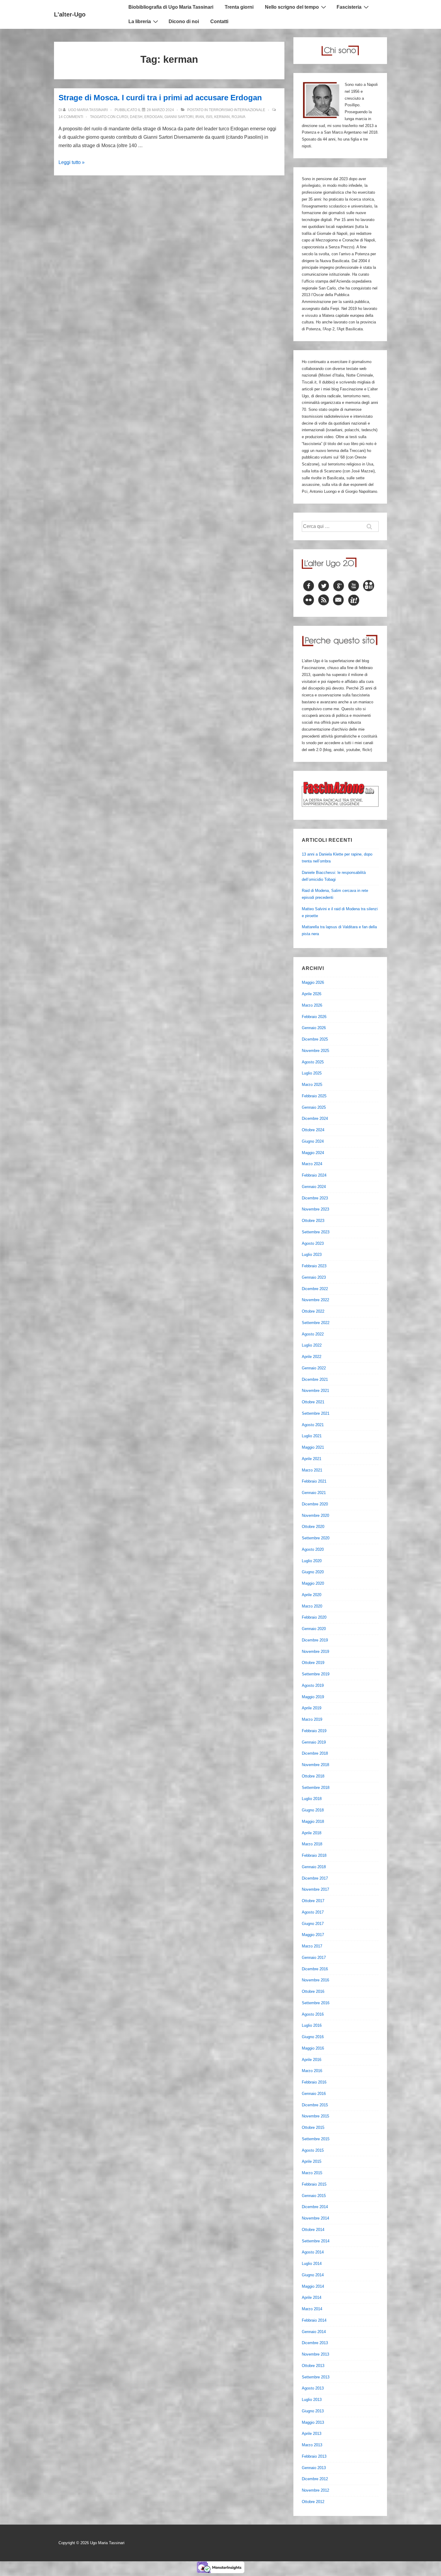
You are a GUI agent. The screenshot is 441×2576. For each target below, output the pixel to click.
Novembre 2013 (315, 2354)
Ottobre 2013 (313, 2366)
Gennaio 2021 (314, 1493)
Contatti (219, 21)
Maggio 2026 (313, 982)
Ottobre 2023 (313, 1221)
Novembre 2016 (315, 1980)
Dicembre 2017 (315, 1878)
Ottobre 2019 (313, 1663)
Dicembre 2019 (315, 1640)
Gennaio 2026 (314, 1028)
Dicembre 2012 (315, 2479)
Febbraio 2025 (314, 1096)
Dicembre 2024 (315, 1118)
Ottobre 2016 (313, 1991)
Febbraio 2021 (314, 1481)
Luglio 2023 (312, 1255)
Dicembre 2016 (315, 1969)
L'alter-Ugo (70, 14)
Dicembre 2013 (315, 2343)
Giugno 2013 (313, 2411)
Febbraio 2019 (314, 1731)
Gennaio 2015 (314, 2196)
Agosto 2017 (313, 1912)
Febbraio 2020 (314, 1617)
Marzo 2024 (312, 1164)
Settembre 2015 (316, 2139)
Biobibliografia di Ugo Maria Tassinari (171, 7)
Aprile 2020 (312, 1595)
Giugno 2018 (313, 1810)
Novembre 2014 (315, 2218)
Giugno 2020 (313, 1572)
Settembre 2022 (316, 1323)
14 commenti (71, 117)
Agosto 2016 (313, 2014)
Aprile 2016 (312, 2060)
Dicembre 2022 (315, 1289)
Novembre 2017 (315, 1889)
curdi (122, 117)
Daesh (136, 117)
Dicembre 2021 (315, 1379)
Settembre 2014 (316, 2241)
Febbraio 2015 (314, 2184)
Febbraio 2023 (314, 1266)
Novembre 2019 (315, 1652)
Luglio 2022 (312, 1345)
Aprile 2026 (312, 994)
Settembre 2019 (316, 1674)
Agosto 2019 (313, 1685)
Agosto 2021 (313, 1425)
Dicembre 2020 (315, 1504)
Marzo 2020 (312, 1606)
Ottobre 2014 (313, 2230)
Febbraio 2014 (314, 2320)
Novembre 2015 (315, 2116)
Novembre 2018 (315, 1765)
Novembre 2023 (315, 1209)
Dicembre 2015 (315, 2105)
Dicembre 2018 (315, 1753)
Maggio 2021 (313, 1447)
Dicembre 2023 (315, 1198)
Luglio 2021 (312, 1436)
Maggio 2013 (313, 2422)
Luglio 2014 (312, 2264)
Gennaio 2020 (314, 1629)
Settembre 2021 (316, 1413)
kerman (222, 117)
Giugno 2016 (313, 2037)
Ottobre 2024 (313, 1130)
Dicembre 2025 (315, 1039)
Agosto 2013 (313, 2388)
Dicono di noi (184, 21)
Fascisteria (349, 7)
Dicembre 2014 (315, 2207)
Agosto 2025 (313, 1062)
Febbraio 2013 (314, 2456)
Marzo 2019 (312, 1719)
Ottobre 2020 (313, 1527)
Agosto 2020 (313, 1549)
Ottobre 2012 (313, 2502)
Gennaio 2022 (314, 1368)
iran (200, 117)
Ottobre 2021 (313, 1402)
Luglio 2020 (312, 1561)
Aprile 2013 (312, 2434)
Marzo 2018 (312, 1844)
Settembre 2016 (316, 2003)
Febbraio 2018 (314, 1855)
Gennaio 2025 (314, 1107)
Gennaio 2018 (314, 1867)
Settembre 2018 (316, 1788)
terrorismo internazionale (237, 110)
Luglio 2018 (312, 1799)
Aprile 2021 (312, 1459)
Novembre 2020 (315, 1515)
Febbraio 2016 (314, 2082)
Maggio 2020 (313, 1583)
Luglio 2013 (312, 2400)
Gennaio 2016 (314, 2094)
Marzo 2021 (312, 1470)
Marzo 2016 (312, 2071)
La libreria (140, 21)
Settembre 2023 (316, 1232)
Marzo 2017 (312, 1946)
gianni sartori (179, 117)
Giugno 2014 (313, 2275)
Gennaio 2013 (314, 2468)
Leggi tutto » (72, 162)
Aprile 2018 (312, 1833)
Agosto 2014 (313, 2252)
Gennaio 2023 (314, 1277)
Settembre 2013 (316, 2377)
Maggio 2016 (313, 2048)
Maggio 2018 (313, 1821)
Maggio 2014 (313, 2286)
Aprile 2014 (312, 2297)
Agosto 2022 (313, 1334)
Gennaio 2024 (314, 1187)
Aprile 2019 (312, 1708)
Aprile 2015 (312, 2161)
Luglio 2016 (312, 2025)
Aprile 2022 (312, 1357)
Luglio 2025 (312, 1073)
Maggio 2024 (313, 1153)
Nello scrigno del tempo (292, 7)
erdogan (153, 117)
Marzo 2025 (312, 1085)
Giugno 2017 (313, 1924)
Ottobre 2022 (313, 1311)
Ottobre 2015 (313, 2127)
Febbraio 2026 (314, 1017)
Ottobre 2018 (313, 1776)
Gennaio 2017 (314, 1958)
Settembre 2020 (316, 1538)
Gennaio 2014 (314, 2332)
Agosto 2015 (313, 2150)
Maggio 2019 (313, 1697)
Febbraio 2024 (314, 1175)
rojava (238, 117)
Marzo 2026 (312, 1005)
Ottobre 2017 (313, 1901)
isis (209, 117)
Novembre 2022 (315, 1300)
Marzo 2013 (312, 2445)
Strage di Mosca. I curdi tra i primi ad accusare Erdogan (160, 98)
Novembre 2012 (315, 2490)
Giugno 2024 (313, 1141)
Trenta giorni (239, 7)
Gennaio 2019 (314, 1742)
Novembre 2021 (315, 1391)
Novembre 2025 (315, 1051)
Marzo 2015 (312, 2173)
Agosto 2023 (313, 1243)
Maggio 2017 (313, 1935)
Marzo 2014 (312, 2309)
